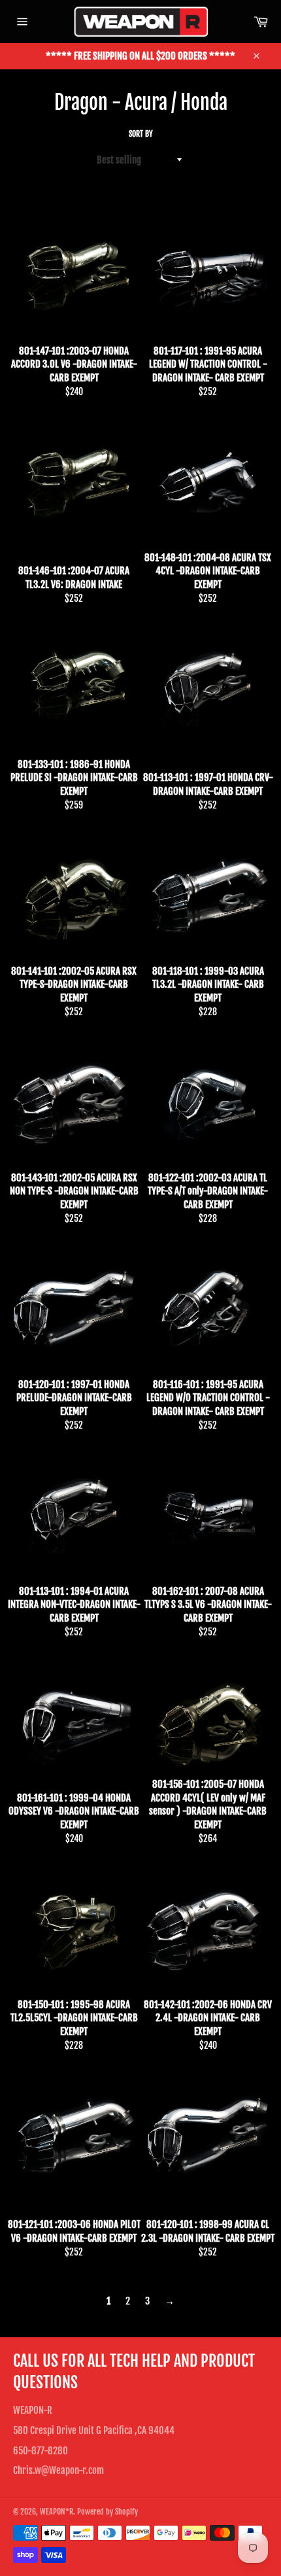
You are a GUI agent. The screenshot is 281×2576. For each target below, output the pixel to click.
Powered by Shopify (107, 2512)
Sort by (141, 134)
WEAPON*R (57, 2512)
